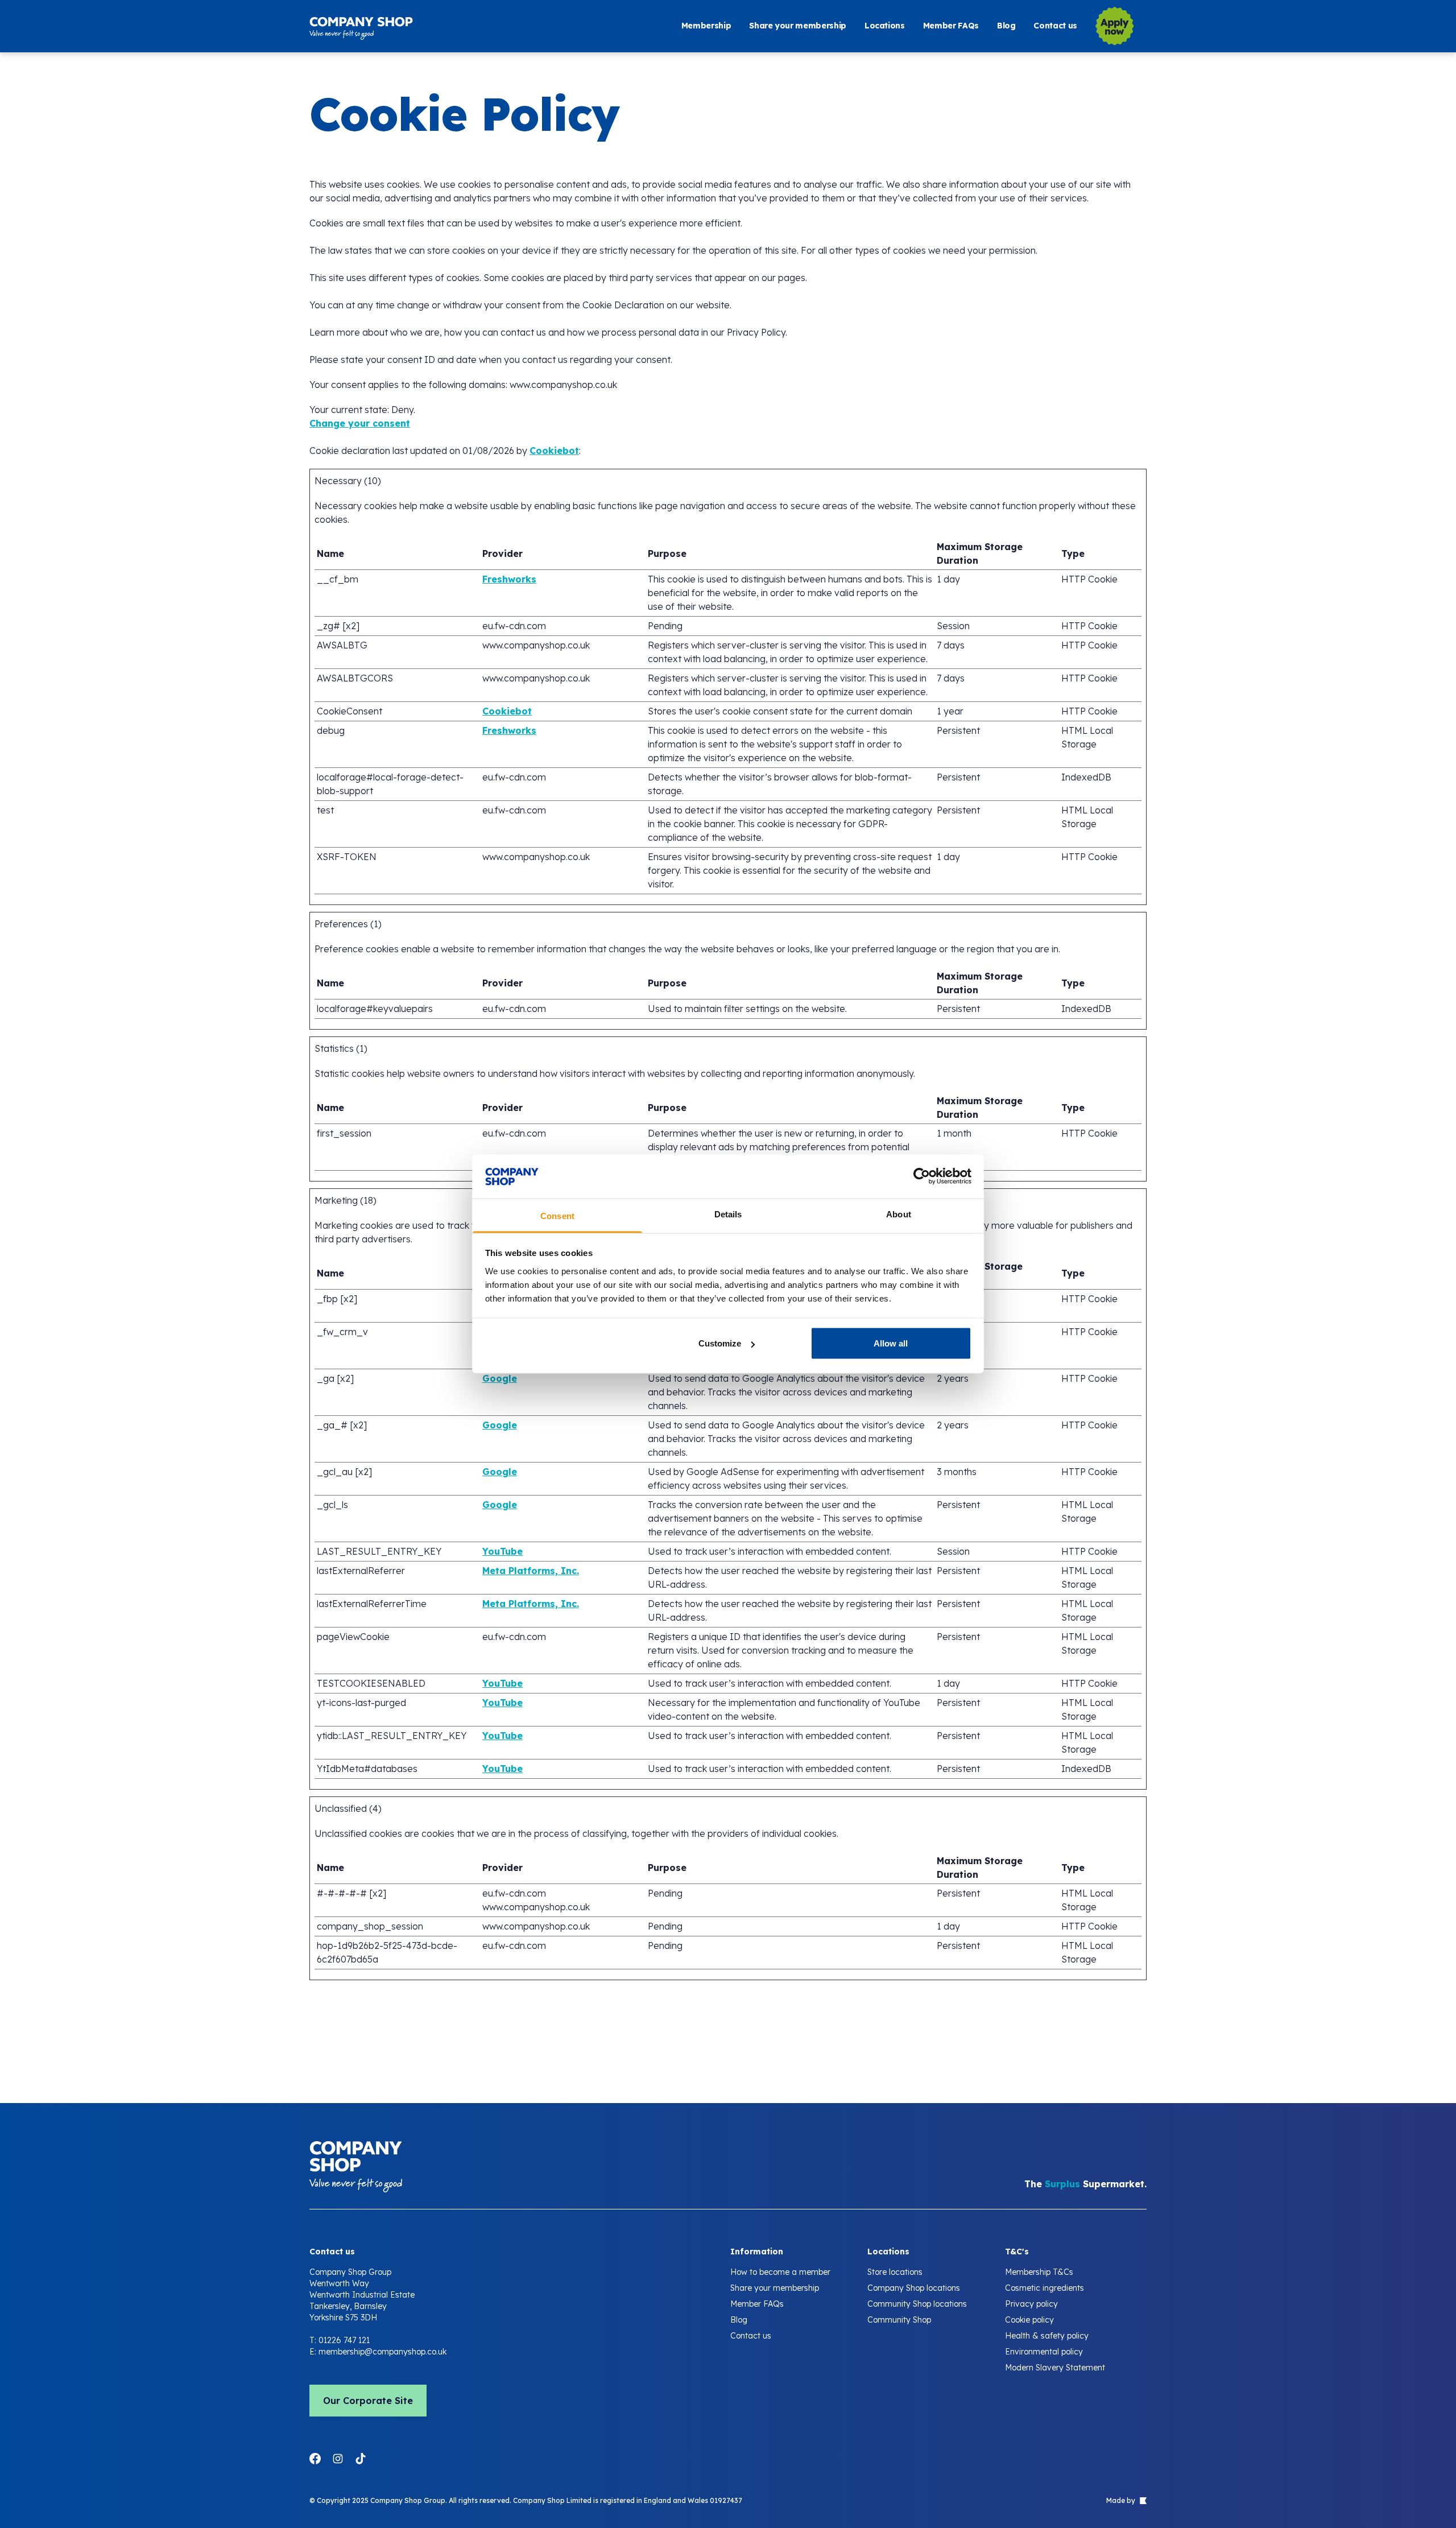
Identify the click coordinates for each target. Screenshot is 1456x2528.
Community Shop (899, 2320)
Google (500, 1378)
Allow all (891, 1343)
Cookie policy (1029, 2320)
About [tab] (899, 1214)
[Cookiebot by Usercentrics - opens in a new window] (922, 1176)
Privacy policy (1031, 2304)
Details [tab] (728, 1214)
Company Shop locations (914, 2288)
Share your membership (798, 26)
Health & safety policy (1047, 2336)
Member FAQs (951, 26)
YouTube (502, 1551)
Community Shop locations (917, 2304)
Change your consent (360, 423)
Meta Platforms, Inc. (531, 1571)
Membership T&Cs (1039, 2272)
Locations (885, 26)
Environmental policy (1044, 2352)
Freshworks (509, 579)
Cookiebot (554, 451)
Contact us (1055, 26)
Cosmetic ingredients (1045, 2288)
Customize (720, 1343)
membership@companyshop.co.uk (382, 2352)
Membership (706, 26)
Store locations (895, 2272)
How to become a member (780, 2272)
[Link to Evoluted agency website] (1142, 2501)
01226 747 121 (344, 2340)
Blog (1006, 26)
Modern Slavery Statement (1055, 2368)
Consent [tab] (557, 1215)
